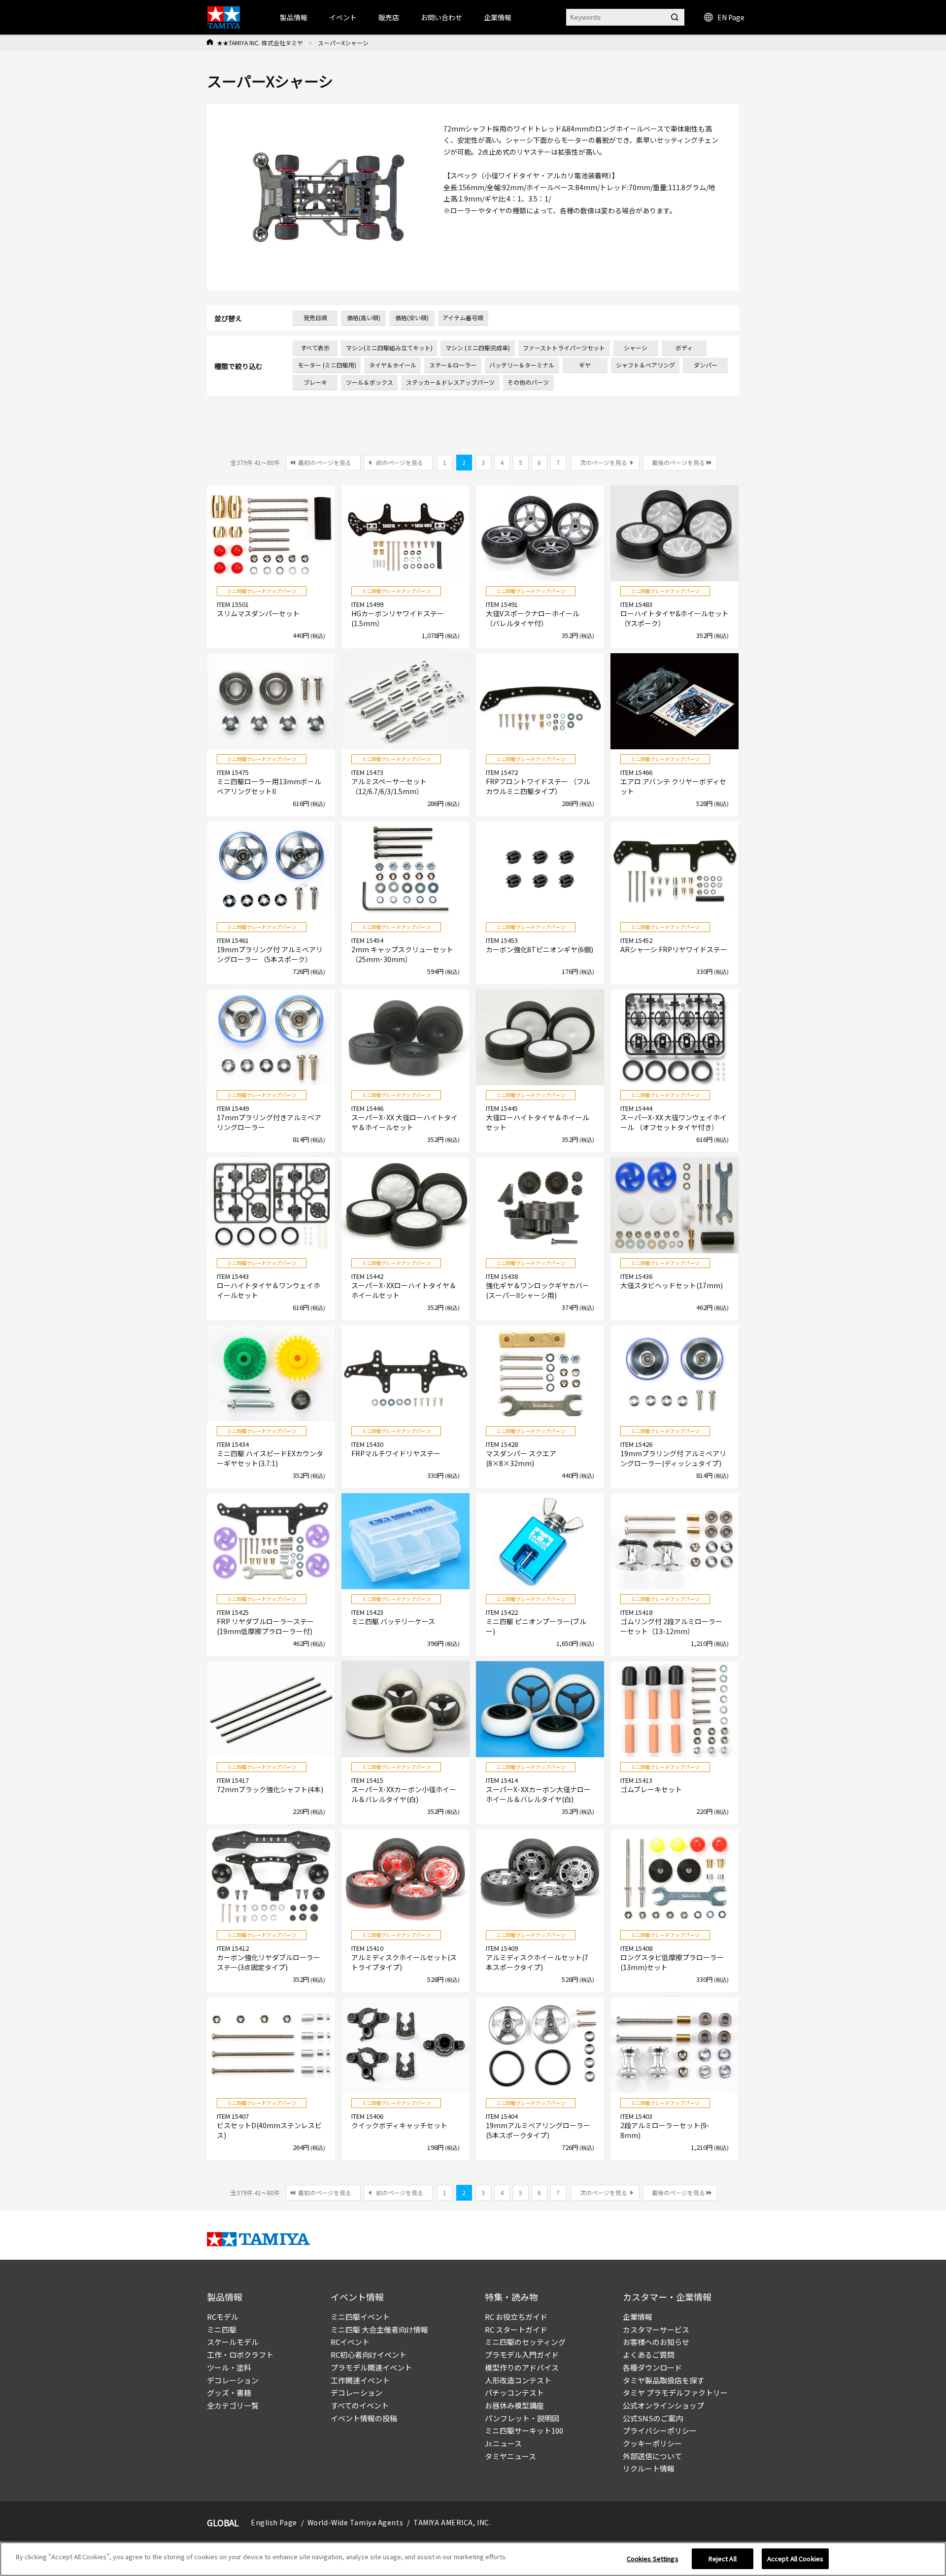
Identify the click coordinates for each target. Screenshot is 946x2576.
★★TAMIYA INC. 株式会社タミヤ (260, 43)
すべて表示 (315, 348)
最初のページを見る (325, 462)
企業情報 (638, 2317)
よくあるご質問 (649, 2355)
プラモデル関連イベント (371, 2367)
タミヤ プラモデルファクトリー (675, 2392)
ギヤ (585, 365)
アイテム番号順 (463, 318)
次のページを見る (604, 462)
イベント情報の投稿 (364, 2418)
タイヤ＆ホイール (393, 365)
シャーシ (636, 348)
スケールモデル (233, 2342)
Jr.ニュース (503, 2443)
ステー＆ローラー (453, 365)
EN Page (731, 17)
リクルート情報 (649, 2468)
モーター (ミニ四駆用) (327, 365)
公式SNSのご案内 (653, 2418)
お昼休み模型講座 (514, 2405)
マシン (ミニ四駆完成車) (478, 348)
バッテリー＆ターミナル (522, 365)
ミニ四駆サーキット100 (524, 2430)
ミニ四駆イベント (360, 2317)
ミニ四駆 (222, 2329)
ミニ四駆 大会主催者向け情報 (379, 2329)
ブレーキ (315, 382)
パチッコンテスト (514, 2392)
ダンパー (706, 365)
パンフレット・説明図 (522, 2418)
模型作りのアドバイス (522, 2367)
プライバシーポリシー (660, 2430)
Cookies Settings (653, 2559)
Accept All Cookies (795, 2559)
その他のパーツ (528, 382)
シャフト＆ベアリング (645, 365)
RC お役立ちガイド (516, 2317)
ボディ (684, 348)
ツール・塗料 (229, 2367)
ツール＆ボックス (370, 382)
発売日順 (315, 318)
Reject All (723, 2559)
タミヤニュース (510, 2456)
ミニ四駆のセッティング (525, 2342)
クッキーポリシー (652, 2443)
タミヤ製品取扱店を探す (663, 2380)
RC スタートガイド (516, 2329)
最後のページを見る (678, 462)
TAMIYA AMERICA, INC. (452, 2522)
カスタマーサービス (656, 2329)
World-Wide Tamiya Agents (355, 2522)
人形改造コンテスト (518, 2380)
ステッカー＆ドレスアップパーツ (450, 382)
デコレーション (233, 2380)
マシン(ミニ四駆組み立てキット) (389, 348)
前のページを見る (400, 462)
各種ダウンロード (652, 2367)
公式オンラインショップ (663, 2405)
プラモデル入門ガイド (522, 2355)
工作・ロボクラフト (240, 2355)
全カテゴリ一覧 (233, 2405)
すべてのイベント (360, 2405)
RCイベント (350, 2342)
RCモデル (223, 2317)
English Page (274, 2522)
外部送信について (652, 2456)
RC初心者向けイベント (369, 2355)
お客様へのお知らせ (656, 2342)
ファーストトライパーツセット (564, 348)
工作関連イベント (360, 2380)
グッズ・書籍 (229, 2392)
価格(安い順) (412, 318)
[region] (473, 2559)
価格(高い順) (364, 318)
